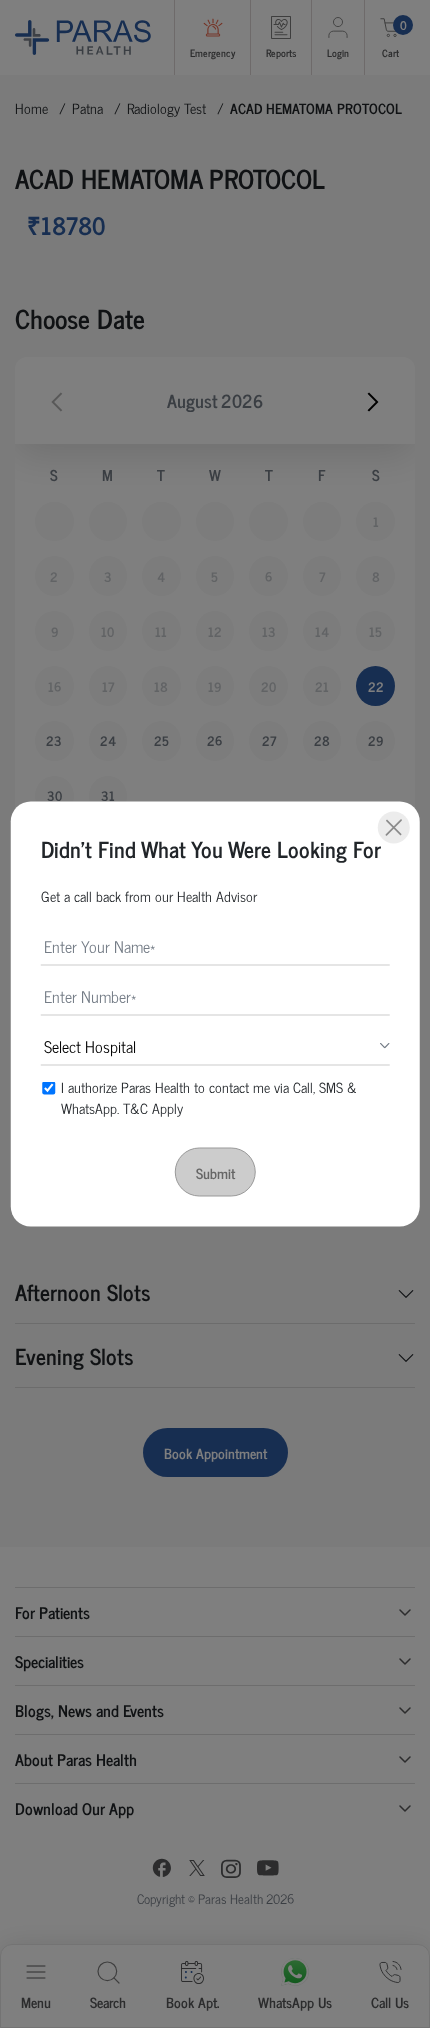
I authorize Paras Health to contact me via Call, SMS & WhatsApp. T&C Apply (209, 1097)
